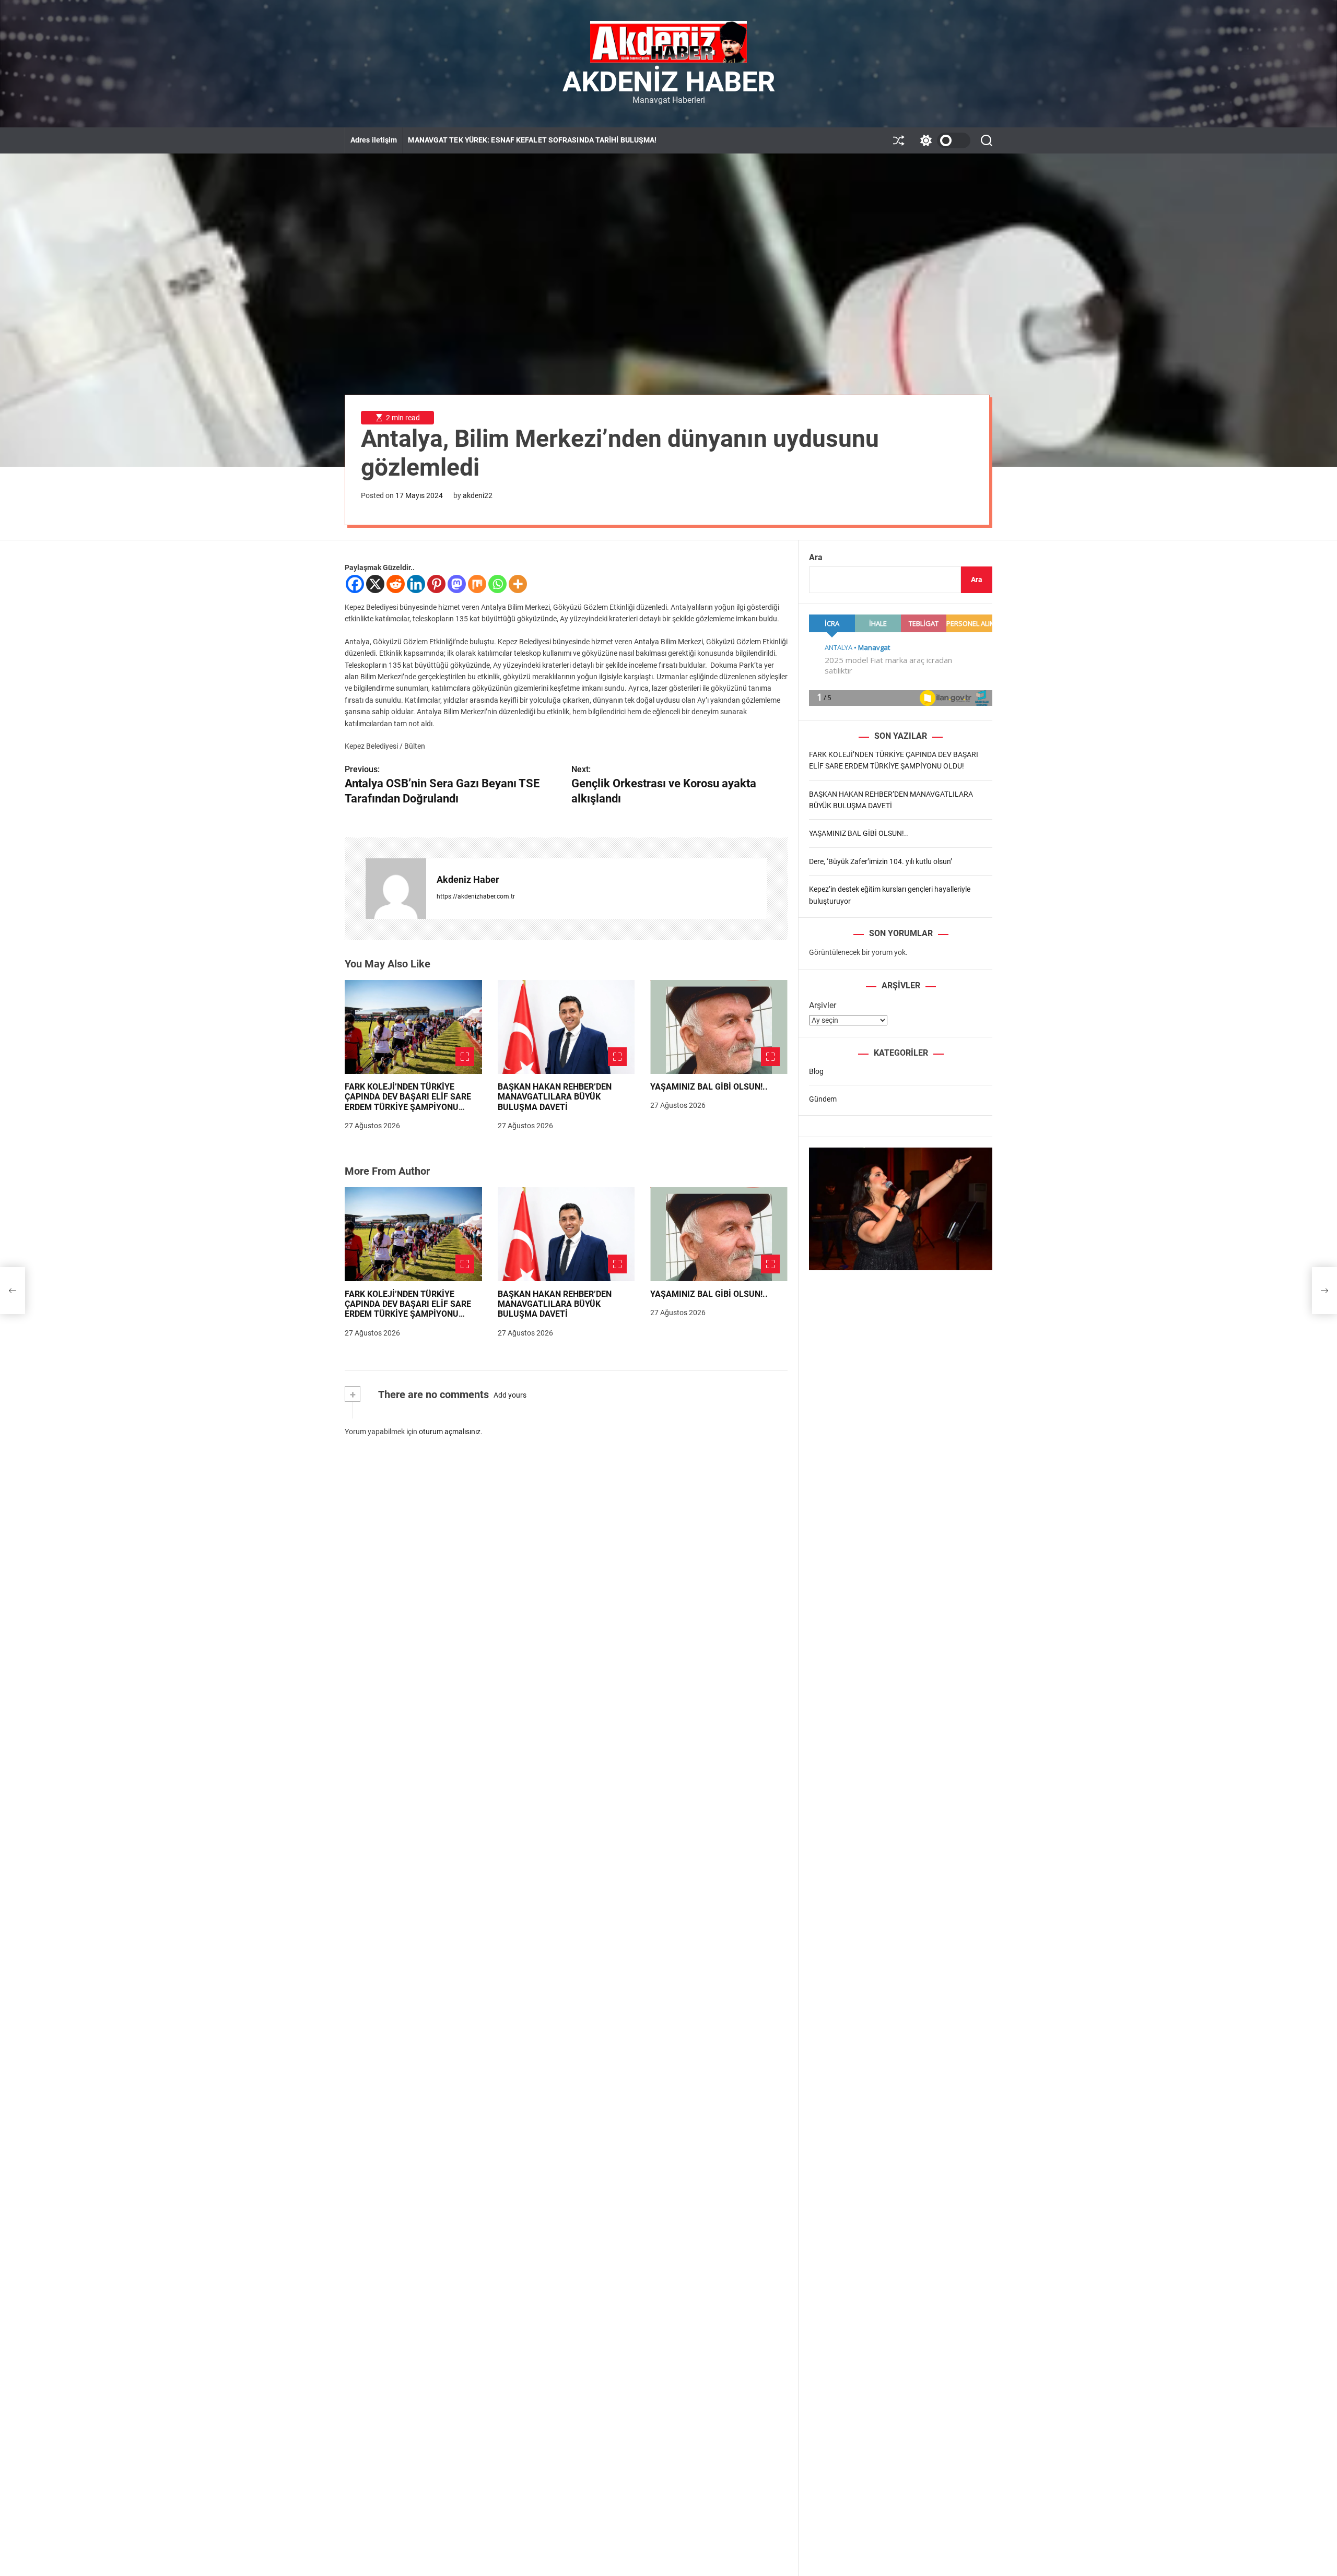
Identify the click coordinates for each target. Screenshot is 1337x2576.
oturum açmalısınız (450, 1432)
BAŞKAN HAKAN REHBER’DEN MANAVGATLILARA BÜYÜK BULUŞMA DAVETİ (555, 1097)
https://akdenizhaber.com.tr (476, 896)
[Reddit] (396, 584)
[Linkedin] (416, 584)
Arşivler (823, 1005)
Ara (816, 557)
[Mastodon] (457, 584)
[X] (375, 584)
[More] (518, 584)
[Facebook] (355, 584)
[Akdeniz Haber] (396, 889)
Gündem (823, 1099)
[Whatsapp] (497, 584)
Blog (816, 1071)
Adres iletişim (374, 140)
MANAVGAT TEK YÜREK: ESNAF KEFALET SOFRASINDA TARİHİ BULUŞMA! (532, 140)
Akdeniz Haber (669, 82)
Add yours (510, 1395)
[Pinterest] (436, 584)
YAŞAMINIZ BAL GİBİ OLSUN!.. (709, 1087)
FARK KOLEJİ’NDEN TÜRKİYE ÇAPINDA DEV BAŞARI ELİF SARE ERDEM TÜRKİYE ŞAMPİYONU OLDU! (408, 1102)
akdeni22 (478, 495)
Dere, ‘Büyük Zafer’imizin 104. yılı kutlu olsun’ (881, 861)
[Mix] (477, 584)
